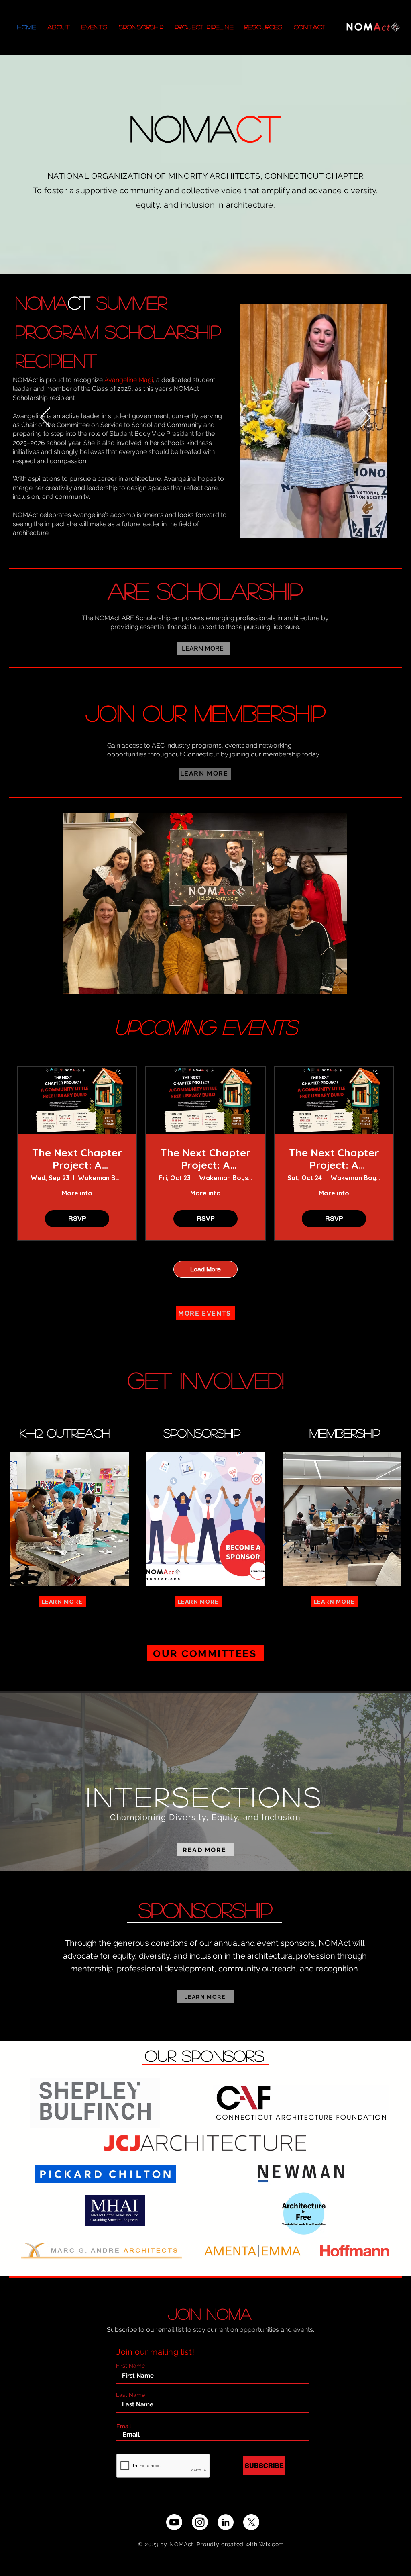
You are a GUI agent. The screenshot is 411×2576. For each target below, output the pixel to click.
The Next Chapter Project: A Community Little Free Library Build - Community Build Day (334, 1159)
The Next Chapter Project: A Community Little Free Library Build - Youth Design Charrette (77, 1159)
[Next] (366, 418)
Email (124, 2426)
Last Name (130, 2395)
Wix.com (272, 2544)
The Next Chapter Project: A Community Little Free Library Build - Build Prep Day (205, 1159)
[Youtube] (174, 2522)
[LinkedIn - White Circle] (226, 2522)
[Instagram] (200, 2522)
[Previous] (45, 418)
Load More (205, 1269)
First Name (130, 2366)
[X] (251, 2522)
